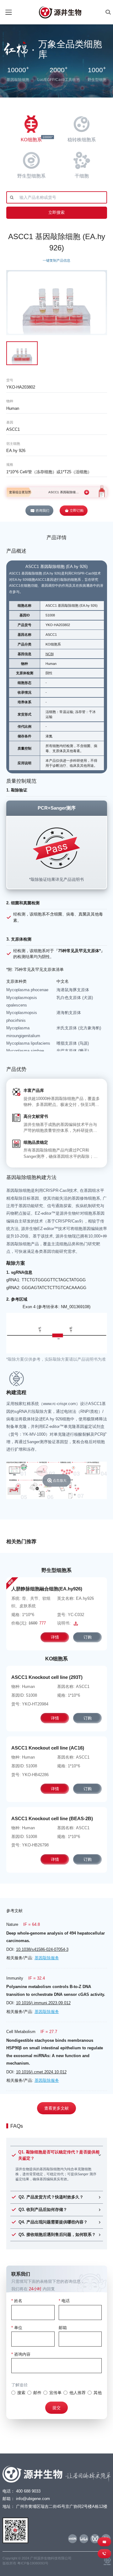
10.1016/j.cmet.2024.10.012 (41, 2072)
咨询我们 (42, 510)
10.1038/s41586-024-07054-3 (42, 1949)
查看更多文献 (56, 2108)
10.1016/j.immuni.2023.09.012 (43, 2003)
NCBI (50, 654)
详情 (55, 1637)
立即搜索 (56, 212)
